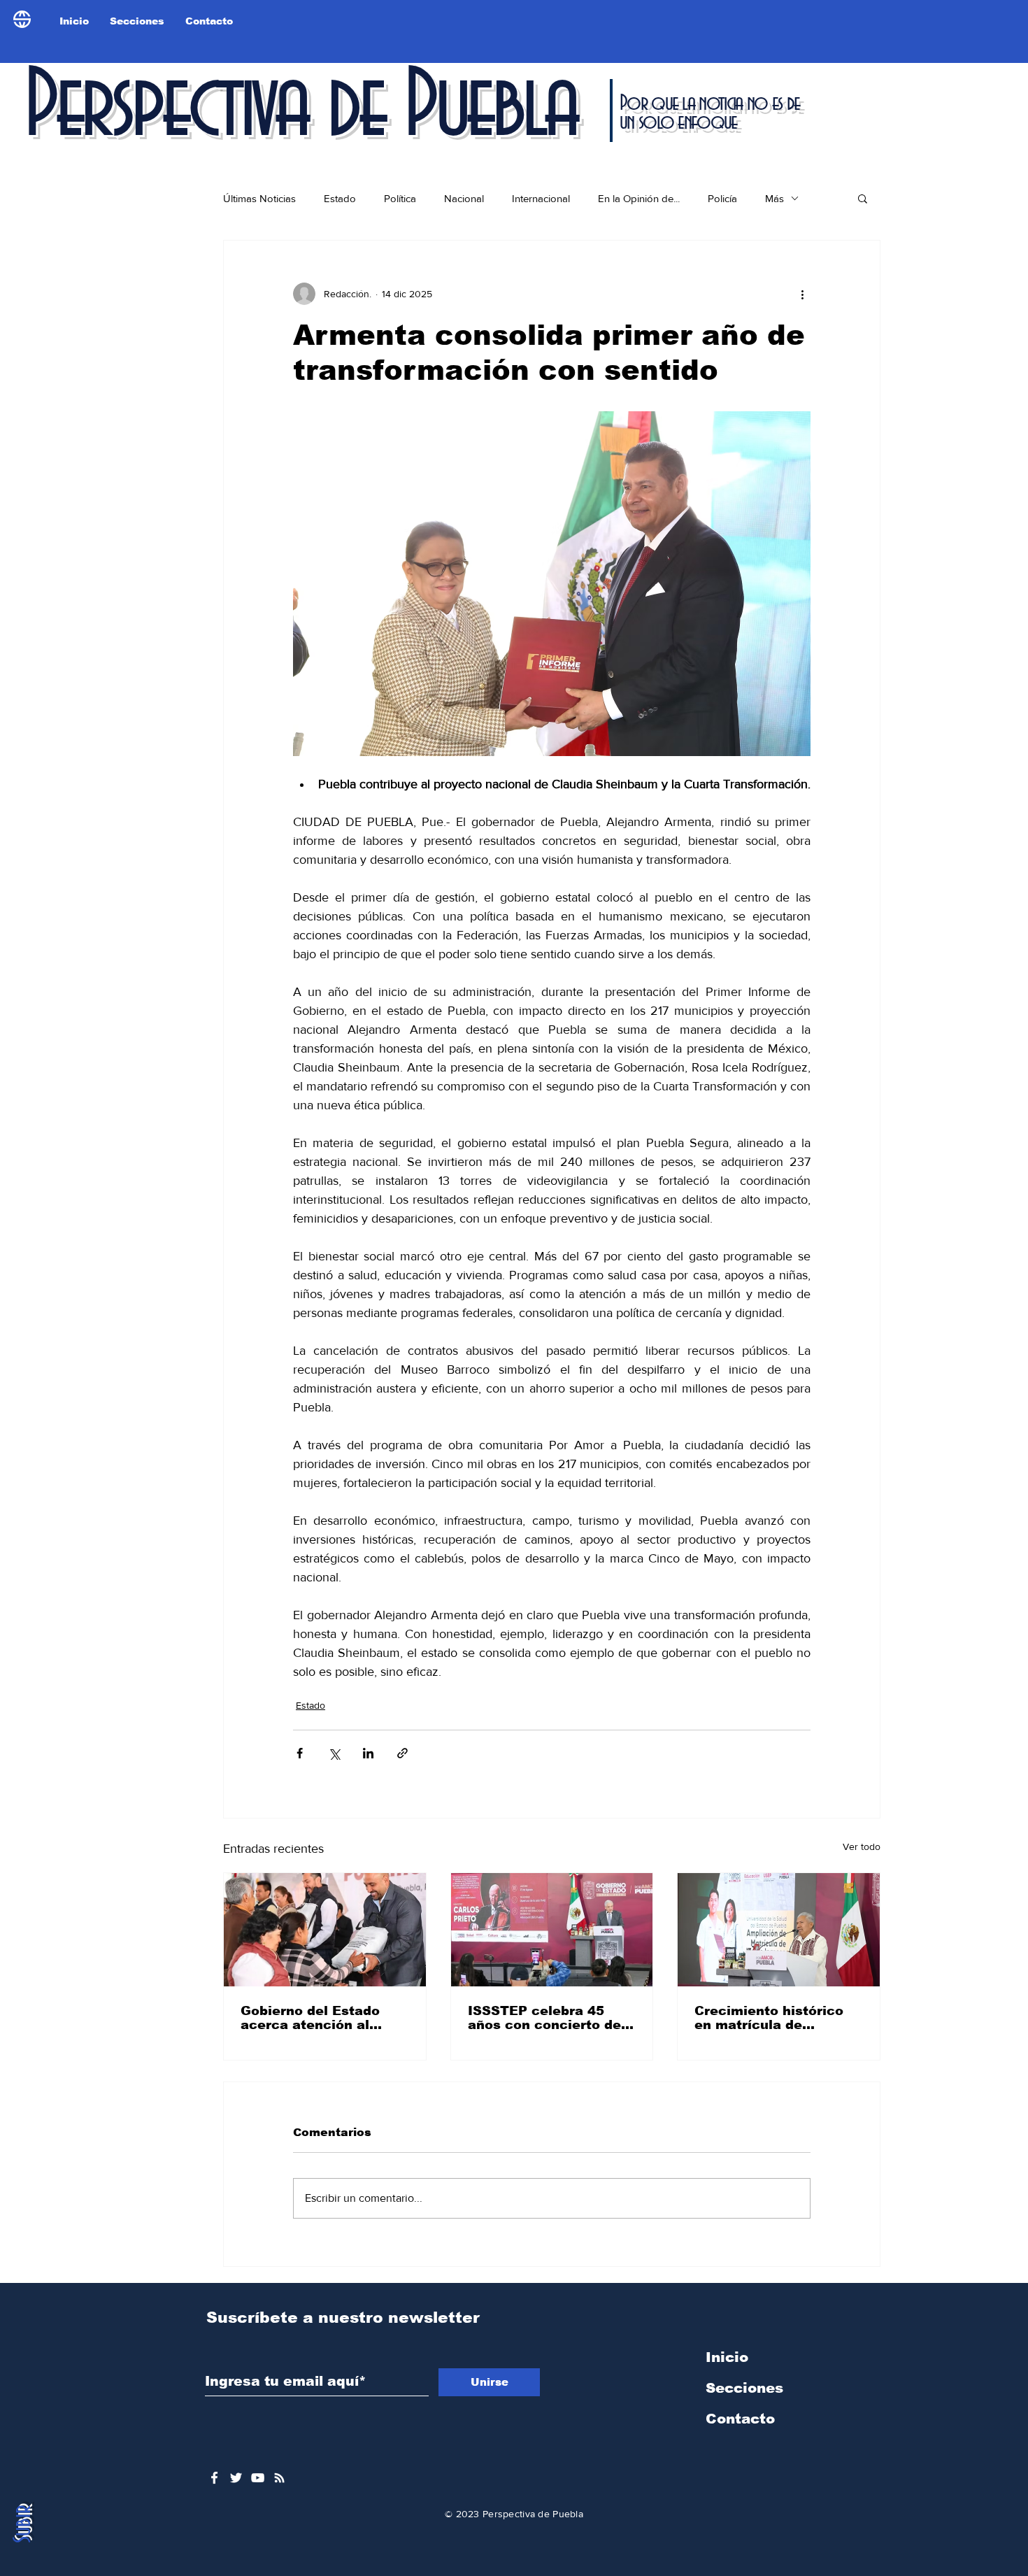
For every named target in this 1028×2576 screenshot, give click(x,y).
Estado (340, 198)
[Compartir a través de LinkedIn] (368, 1753)
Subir (23, 2524)
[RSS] (279, 2478)
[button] (863, 198)
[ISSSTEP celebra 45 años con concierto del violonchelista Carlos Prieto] (552, 1930)
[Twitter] (236, 2478)
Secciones (744, 2388)
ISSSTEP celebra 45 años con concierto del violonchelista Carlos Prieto (547, 2018)
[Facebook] (214, 2478)
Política (400, 198)
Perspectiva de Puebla (300, 108)
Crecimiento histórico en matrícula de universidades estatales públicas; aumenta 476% (777, 2018)
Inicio (727, 2357)
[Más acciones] (802, 294)
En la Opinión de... (639, 198)
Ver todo (862, 1846)
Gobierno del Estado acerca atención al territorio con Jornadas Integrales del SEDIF (320, 2018)
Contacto (740, 2419)
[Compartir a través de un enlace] (402, 1753)
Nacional (464, 198)
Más (774, 198)
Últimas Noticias (259, 198)
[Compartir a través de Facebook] (300, 1753)
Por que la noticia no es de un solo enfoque (709, 113)
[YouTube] (258, 2478)
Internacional (541, 198)
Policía (722, 198)
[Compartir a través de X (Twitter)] (334, 1753)
